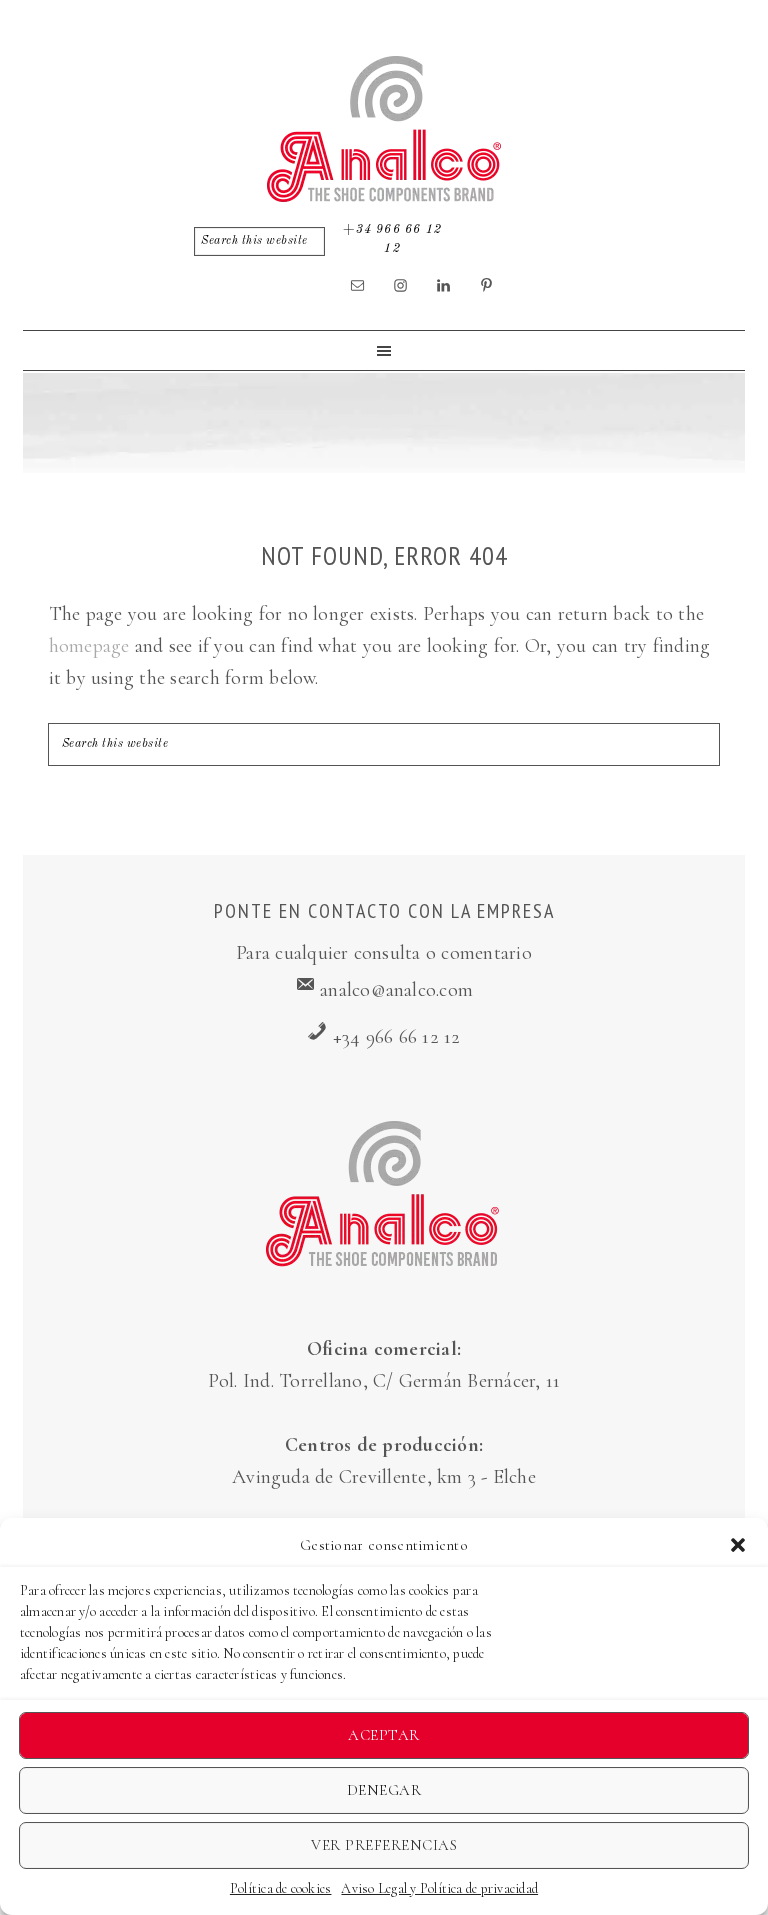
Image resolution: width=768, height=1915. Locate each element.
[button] (738, 1545)
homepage (89, 646)
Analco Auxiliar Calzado (384, 129)
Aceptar (384, 1735)
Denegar (384, 1790)
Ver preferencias (384, 1845)
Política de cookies (281, 1888)
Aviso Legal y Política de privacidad (439, 1888)
